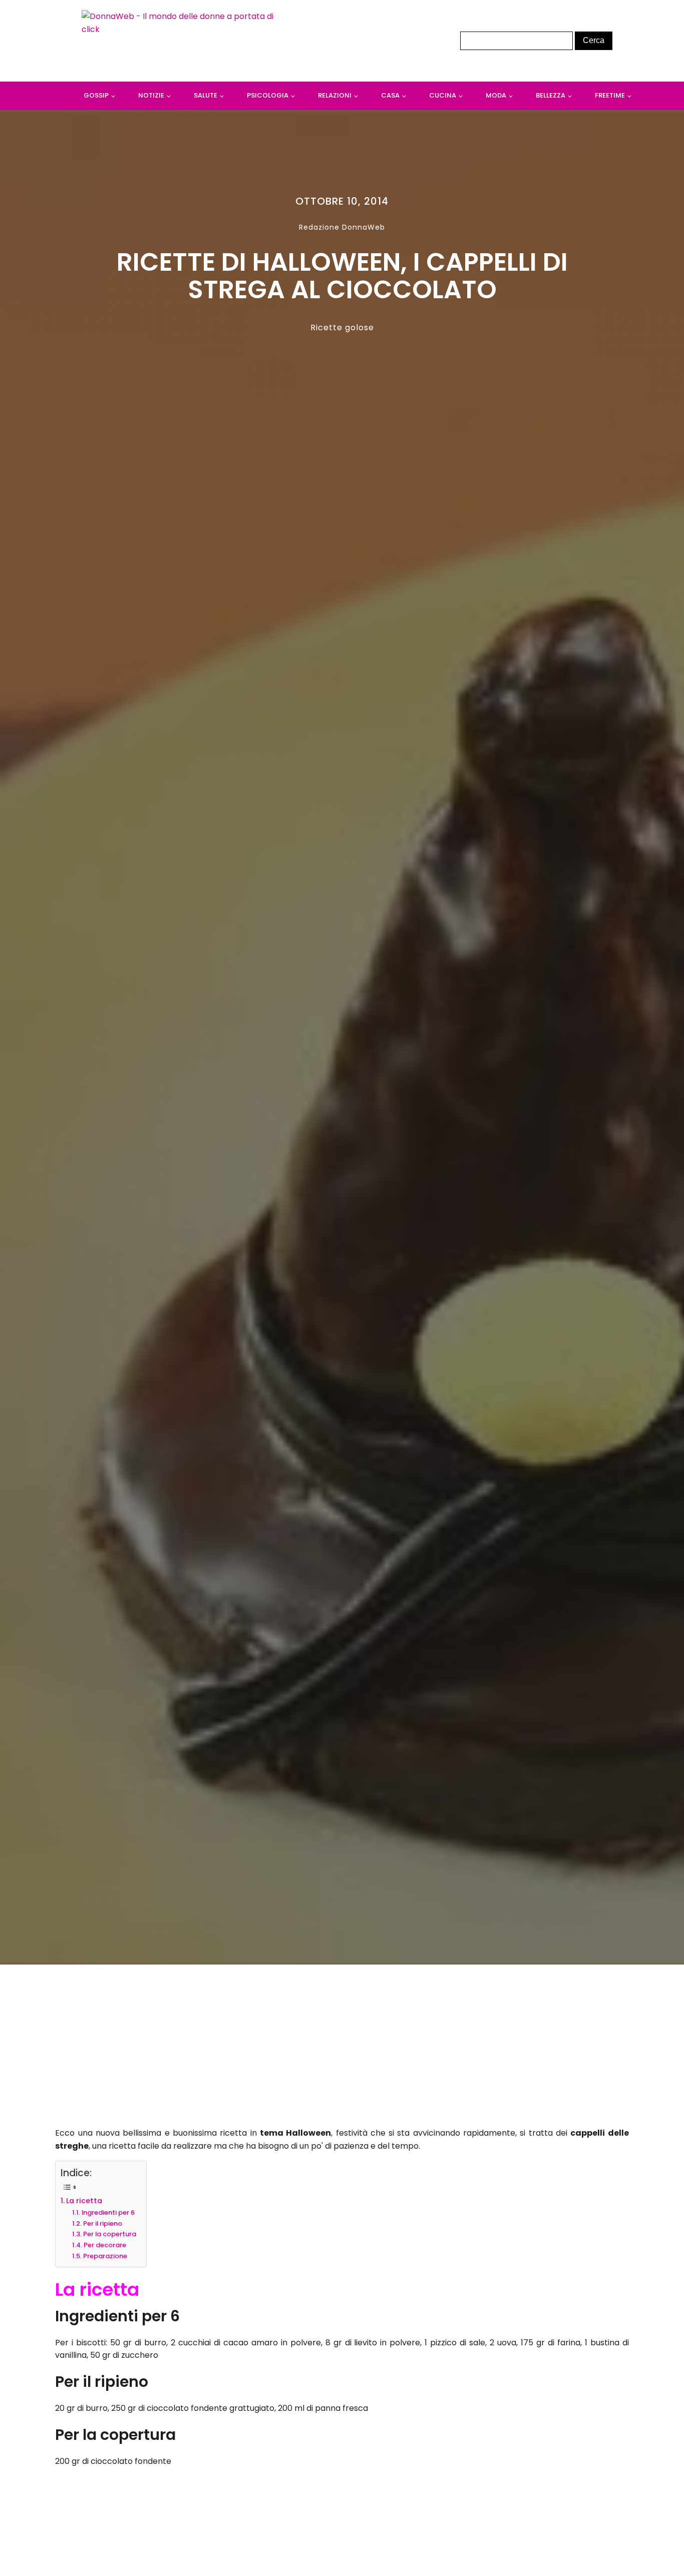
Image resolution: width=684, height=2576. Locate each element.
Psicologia (268, 95)
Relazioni (335, 95)
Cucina (443, 95)
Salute (206, 95)
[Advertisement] (342, 2049)
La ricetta (84, 2201)
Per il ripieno (103, 2223)
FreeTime (610, 95)
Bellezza (551, 95)
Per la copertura (110, 2234)
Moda (496, 95)
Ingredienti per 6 (108, 2212)
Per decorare (105, 2245)
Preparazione (105, 2256)
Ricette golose (342, 328)
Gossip (96, 95)
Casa (390, 95)
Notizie (151, 95)
